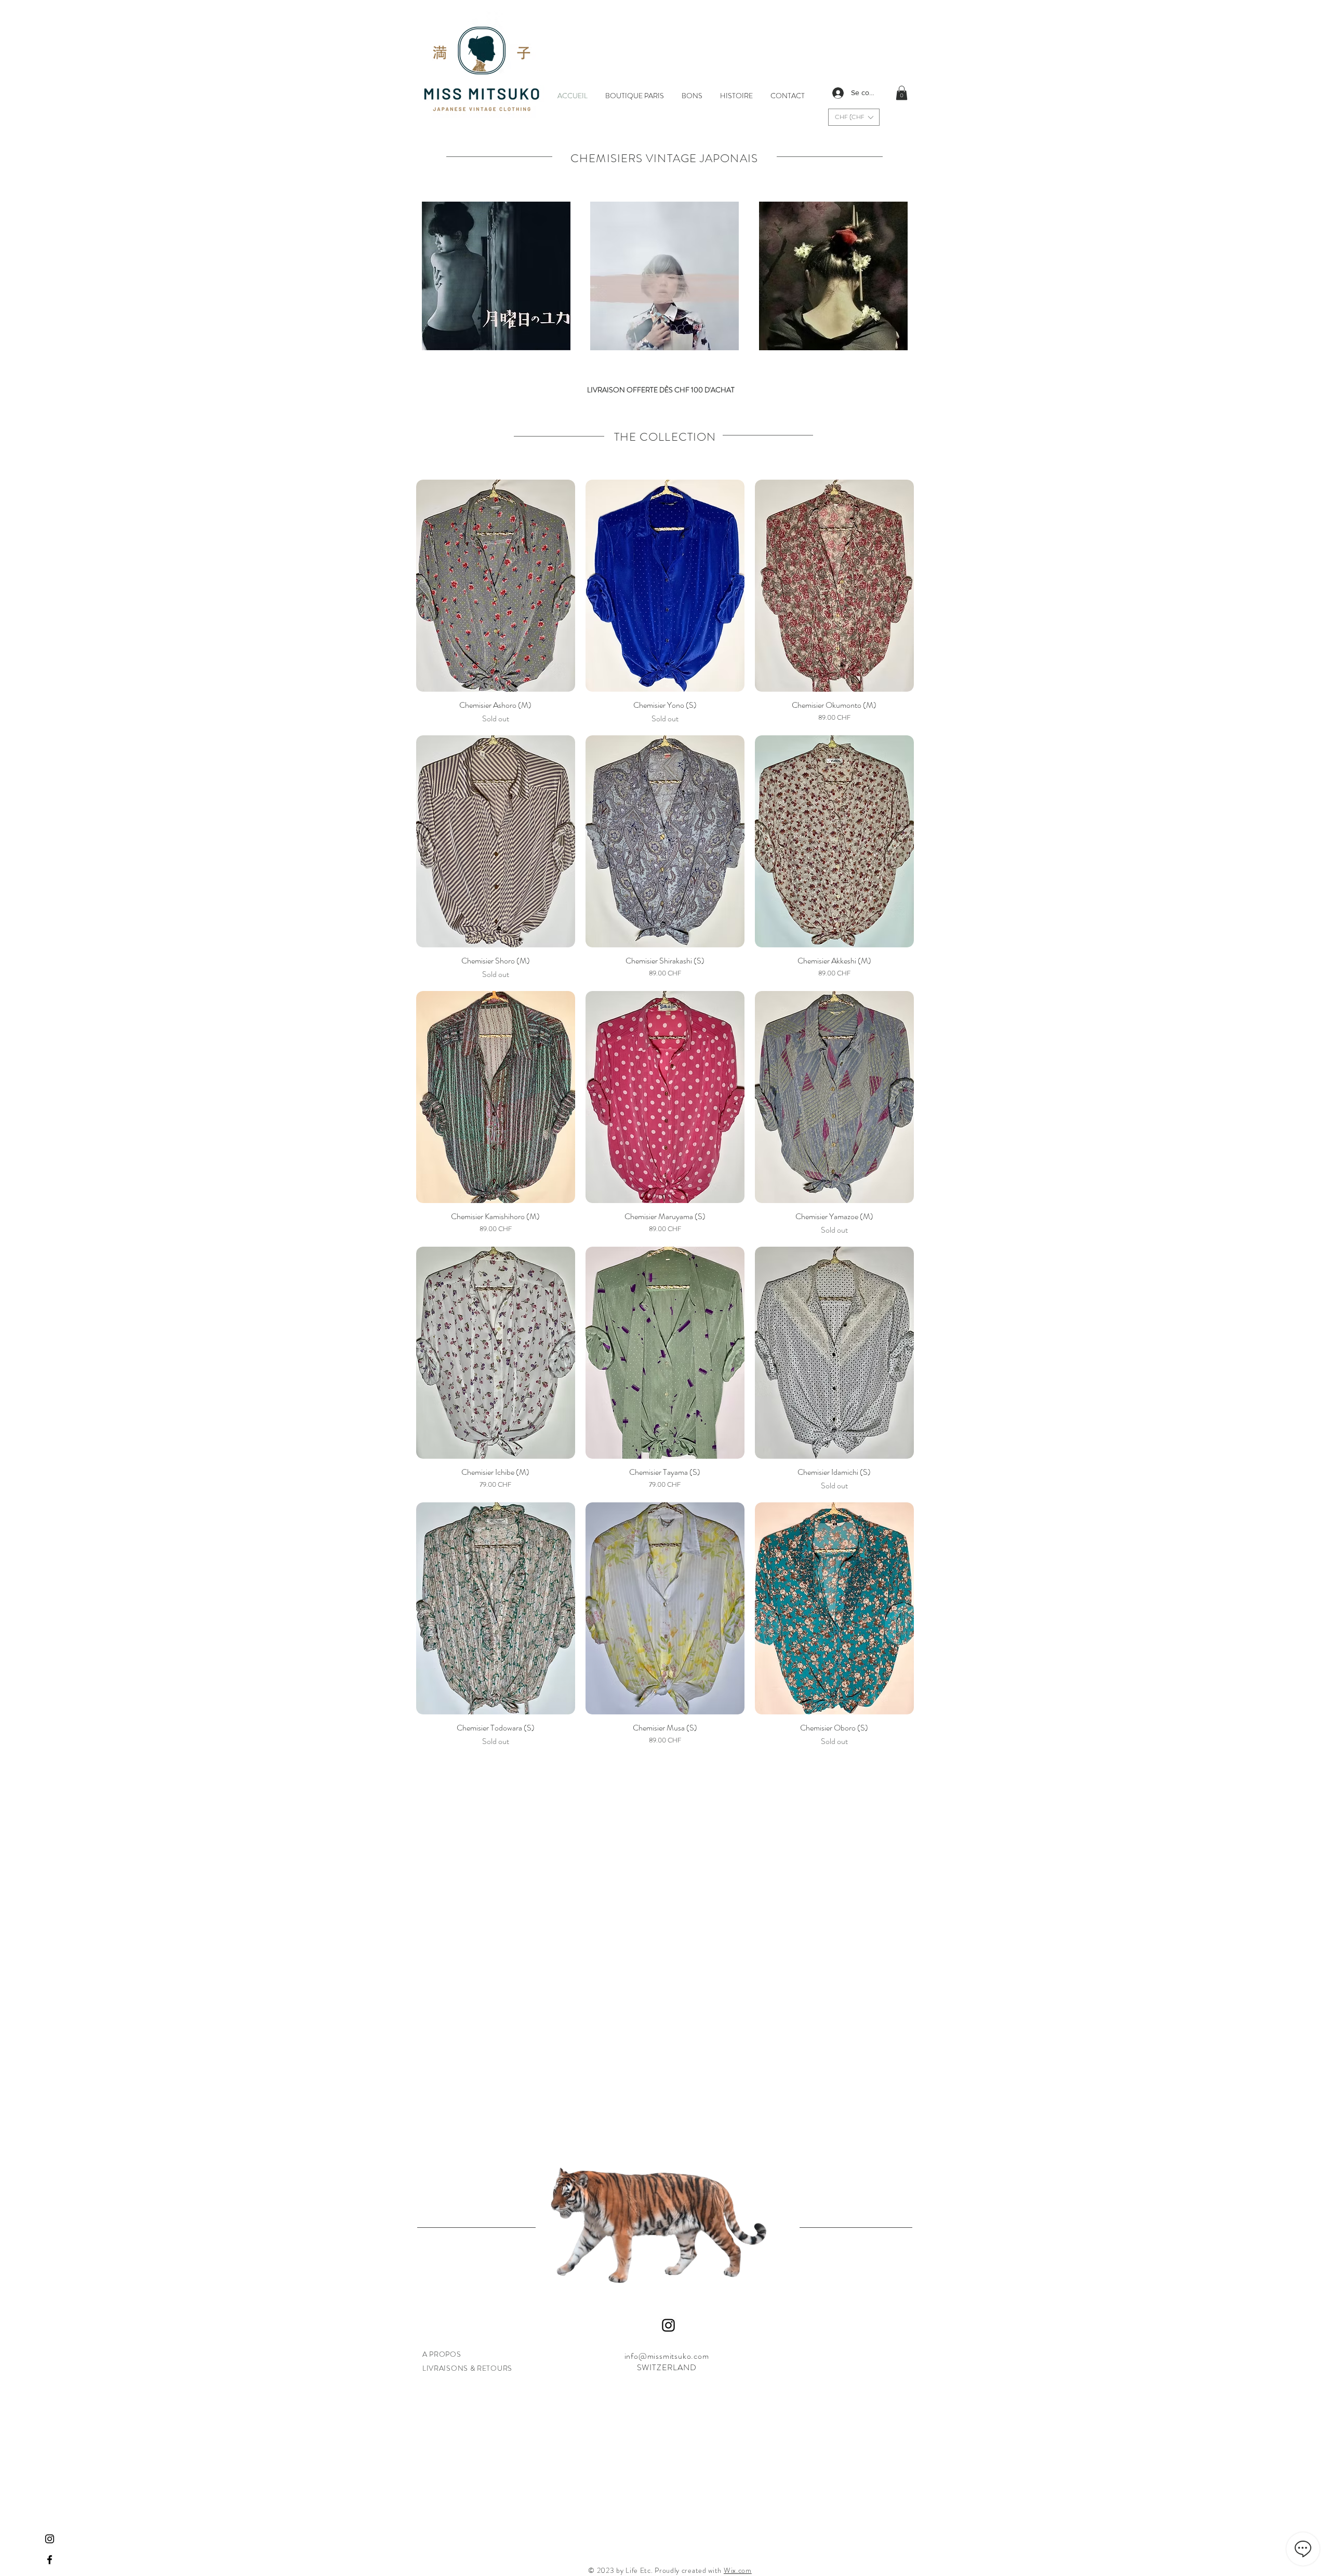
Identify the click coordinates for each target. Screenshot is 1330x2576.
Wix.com (738, 2570)
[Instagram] (668, 2325)
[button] (854, 117)
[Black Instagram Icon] (50, 2539)
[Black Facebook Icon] (50, 2560)
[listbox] (854, 117)
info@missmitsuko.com (667, 2356)
